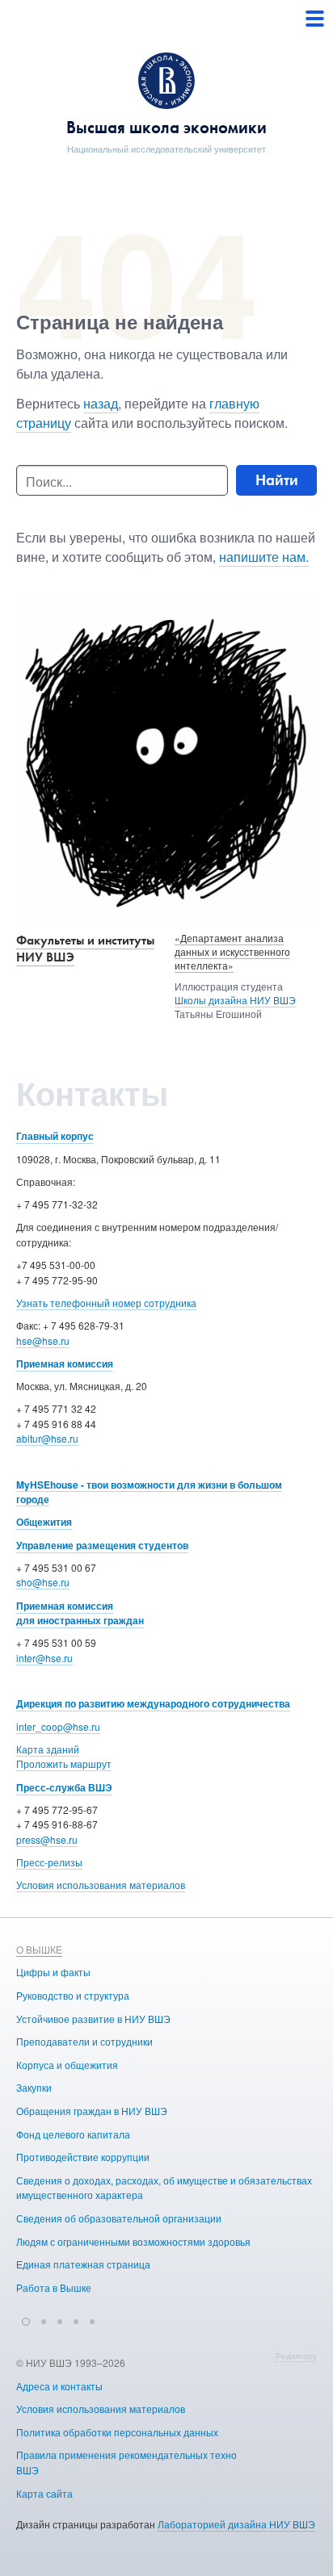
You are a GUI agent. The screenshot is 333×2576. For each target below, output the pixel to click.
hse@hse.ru (43, 1340)
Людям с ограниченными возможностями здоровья (133, 2241)
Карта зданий (48, 1749)
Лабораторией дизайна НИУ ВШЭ (236, 2524)
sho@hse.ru (43, 1582)
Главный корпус (55, 1136)
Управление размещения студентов (102, 1545)
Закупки (34, 2087)
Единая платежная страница (83, 2264)
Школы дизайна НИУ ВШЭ (235, 1000)
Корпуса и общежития (67, 2065)
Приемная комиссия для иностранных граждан (80, 1613)
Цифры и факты (53, 1972)
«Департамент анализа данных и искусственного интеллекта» (232, 951)
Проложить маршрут (64, 1763)
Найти (277, 480)
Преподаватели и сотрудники (84, 2041)
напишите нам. (264, 557)
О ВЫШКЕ (39, 1949)
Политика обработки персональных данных (117, 2432)
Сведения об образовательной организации (119, 2218)
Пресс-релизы (49, 1862)
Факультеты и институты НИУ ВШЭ (85, 949)
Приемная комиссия (65, 1363)
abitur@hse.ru (47, 1438)
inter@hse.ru (44, 1658)
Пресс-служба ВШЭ (64, 1787)
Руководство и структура (73, 1995)
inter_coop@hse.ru (58, 1726)
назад (101, 403)
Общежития (44, 1522)
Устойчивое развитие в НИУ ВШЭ (93, 2019)
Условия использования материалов (101, 1885)
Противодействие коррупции (83, 2157)
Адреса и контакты (59, 2386)
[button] (26, 2319)
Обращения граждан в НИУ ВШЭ (92, 2111)
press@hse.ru (47, 1839)
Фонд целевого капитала (73, 2134)
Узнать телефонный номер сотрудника (106, 1303)
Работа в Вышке (54, 2287)
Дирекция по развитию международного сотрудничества (153, 1703)
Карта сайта (44, 2493)
